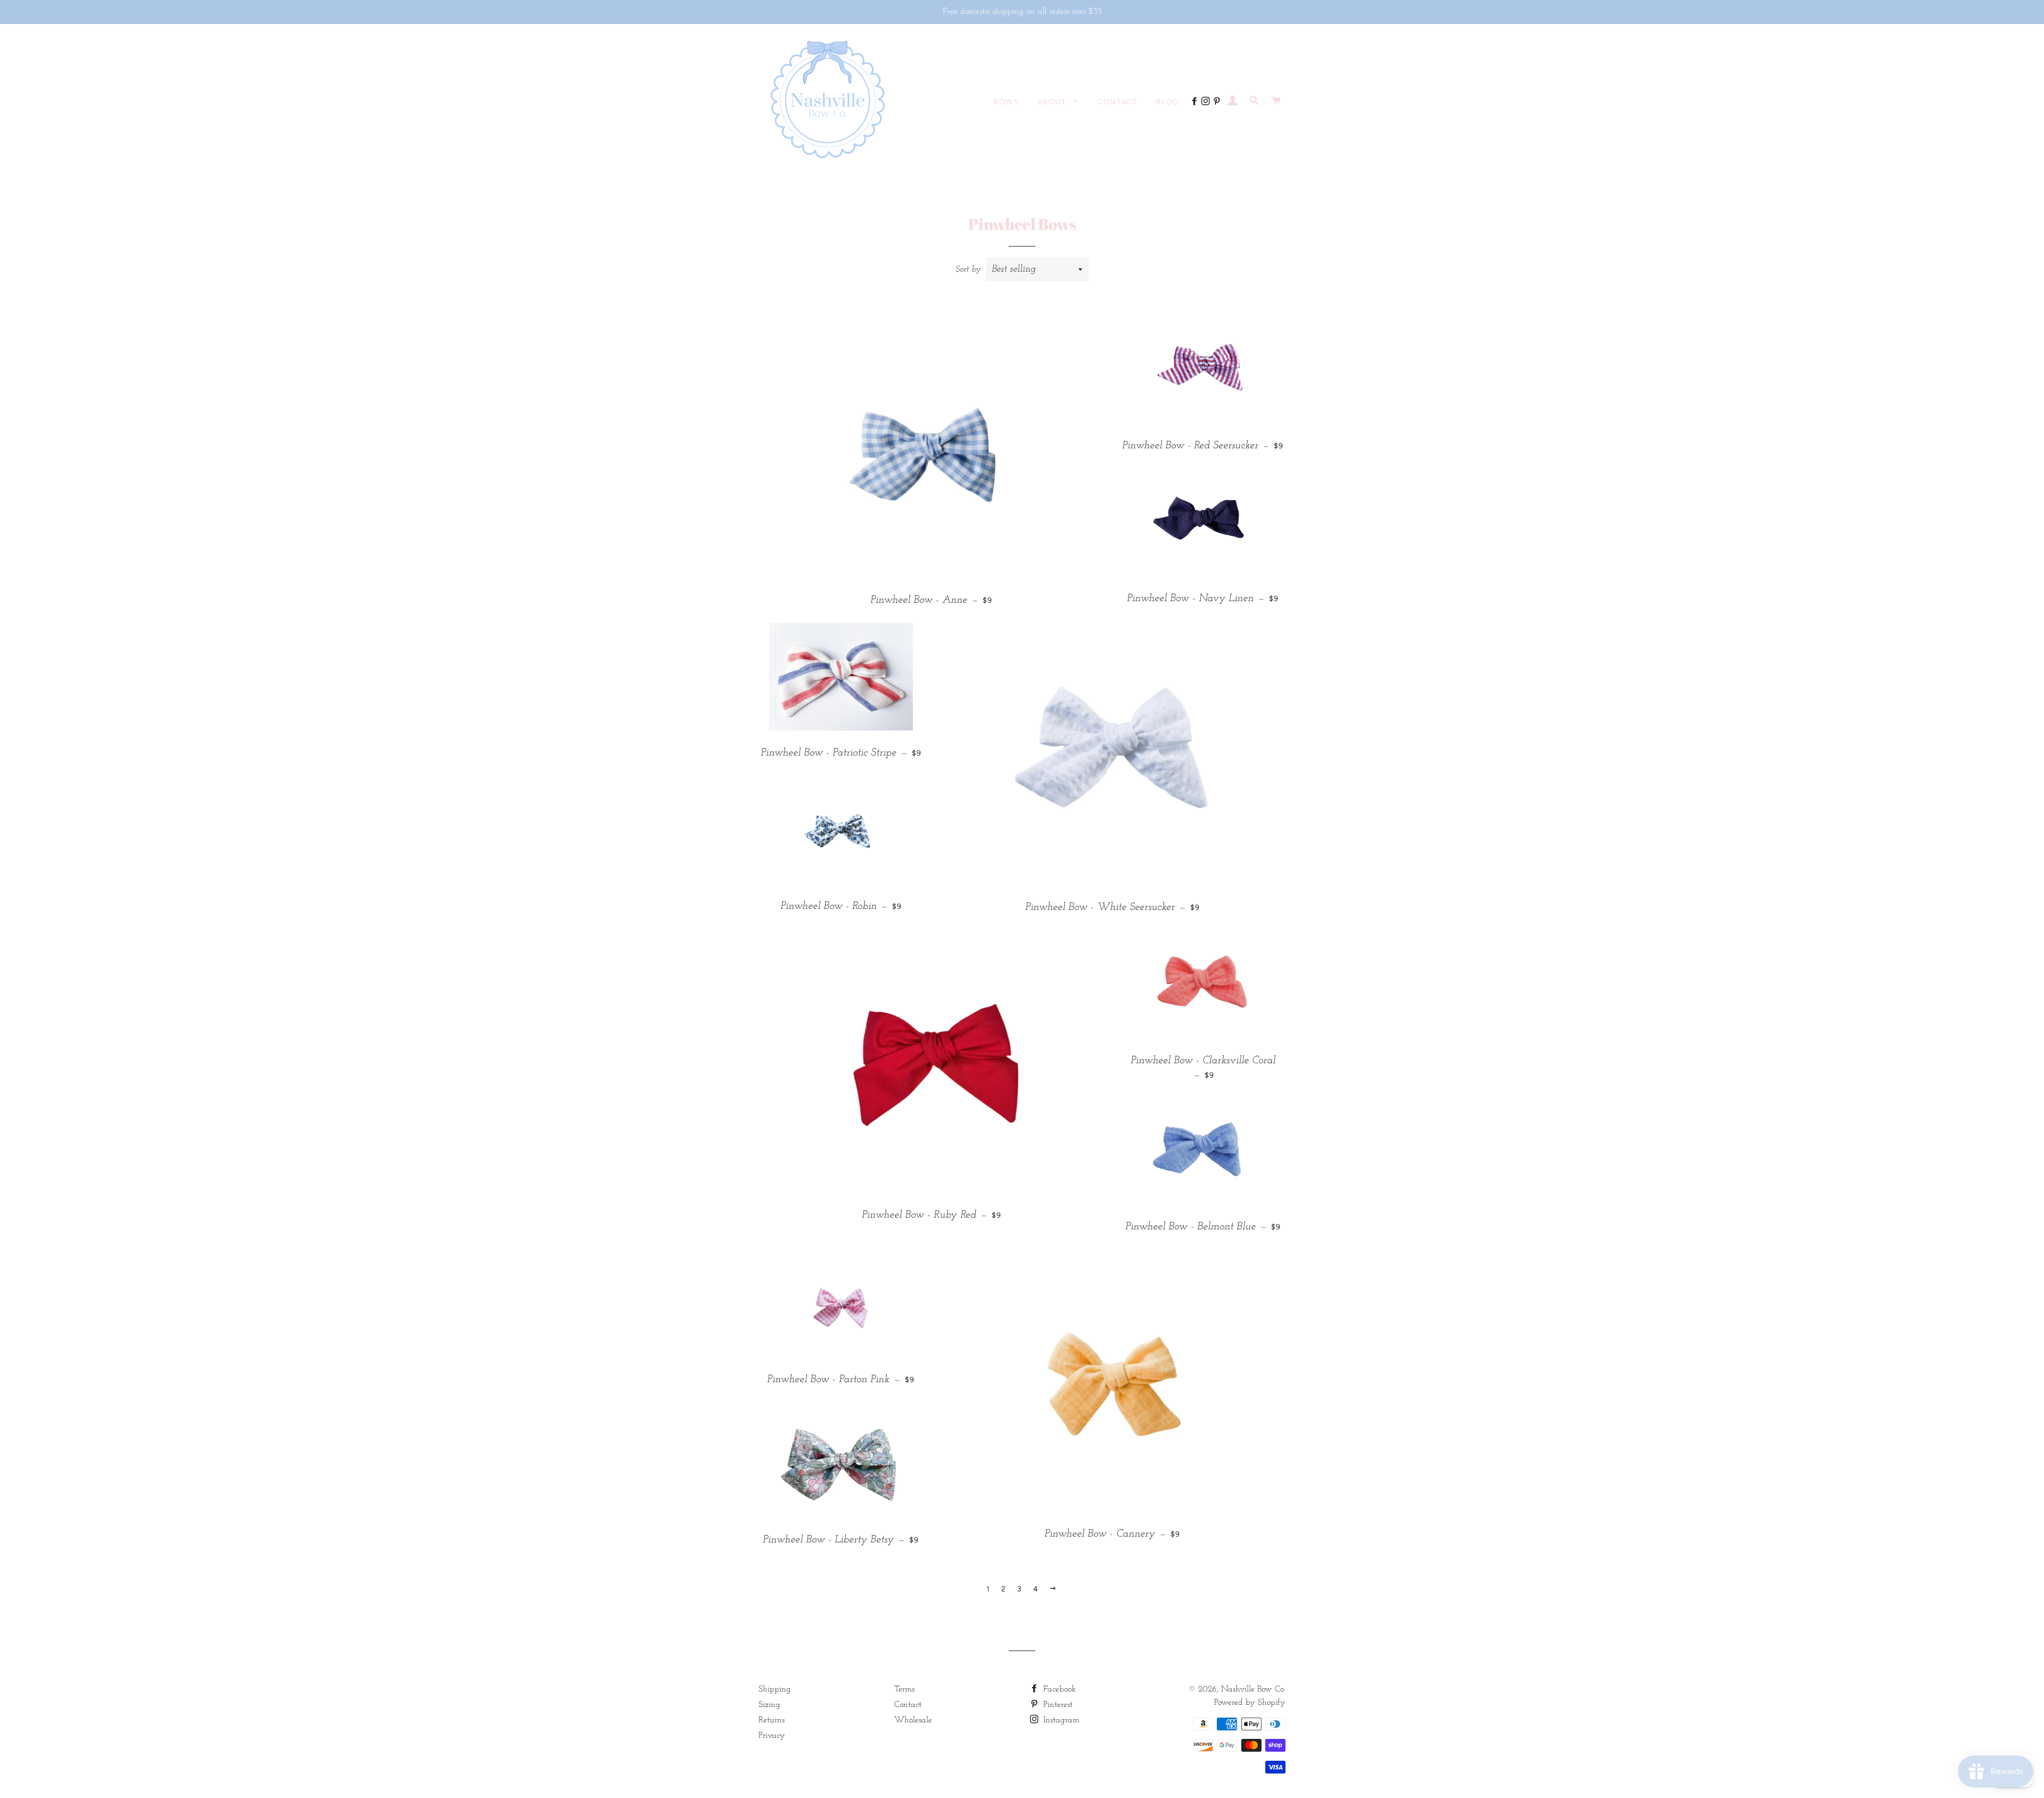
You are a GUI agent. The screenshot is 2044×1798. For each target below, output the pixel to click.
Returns (772, 1720)
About (1053, 102)
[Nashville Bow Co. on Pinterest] (1218, 102)
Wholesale (913, 1720)
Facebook (1058, 1689)
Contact (1117, 102)
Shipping (775, 1689)
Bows (1006, 102)
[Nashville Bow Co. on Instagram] (1207, 102)
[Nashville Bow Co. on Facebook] (1196, 102)
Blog (1168, 102)
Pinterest (1057, 1705)
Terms (904, 1689)
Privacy (772, 1736)
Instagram (1060, 1720)
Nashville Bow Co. (1253, 1689)
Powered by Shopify (1250, 1703)
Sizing (769, 1705)
